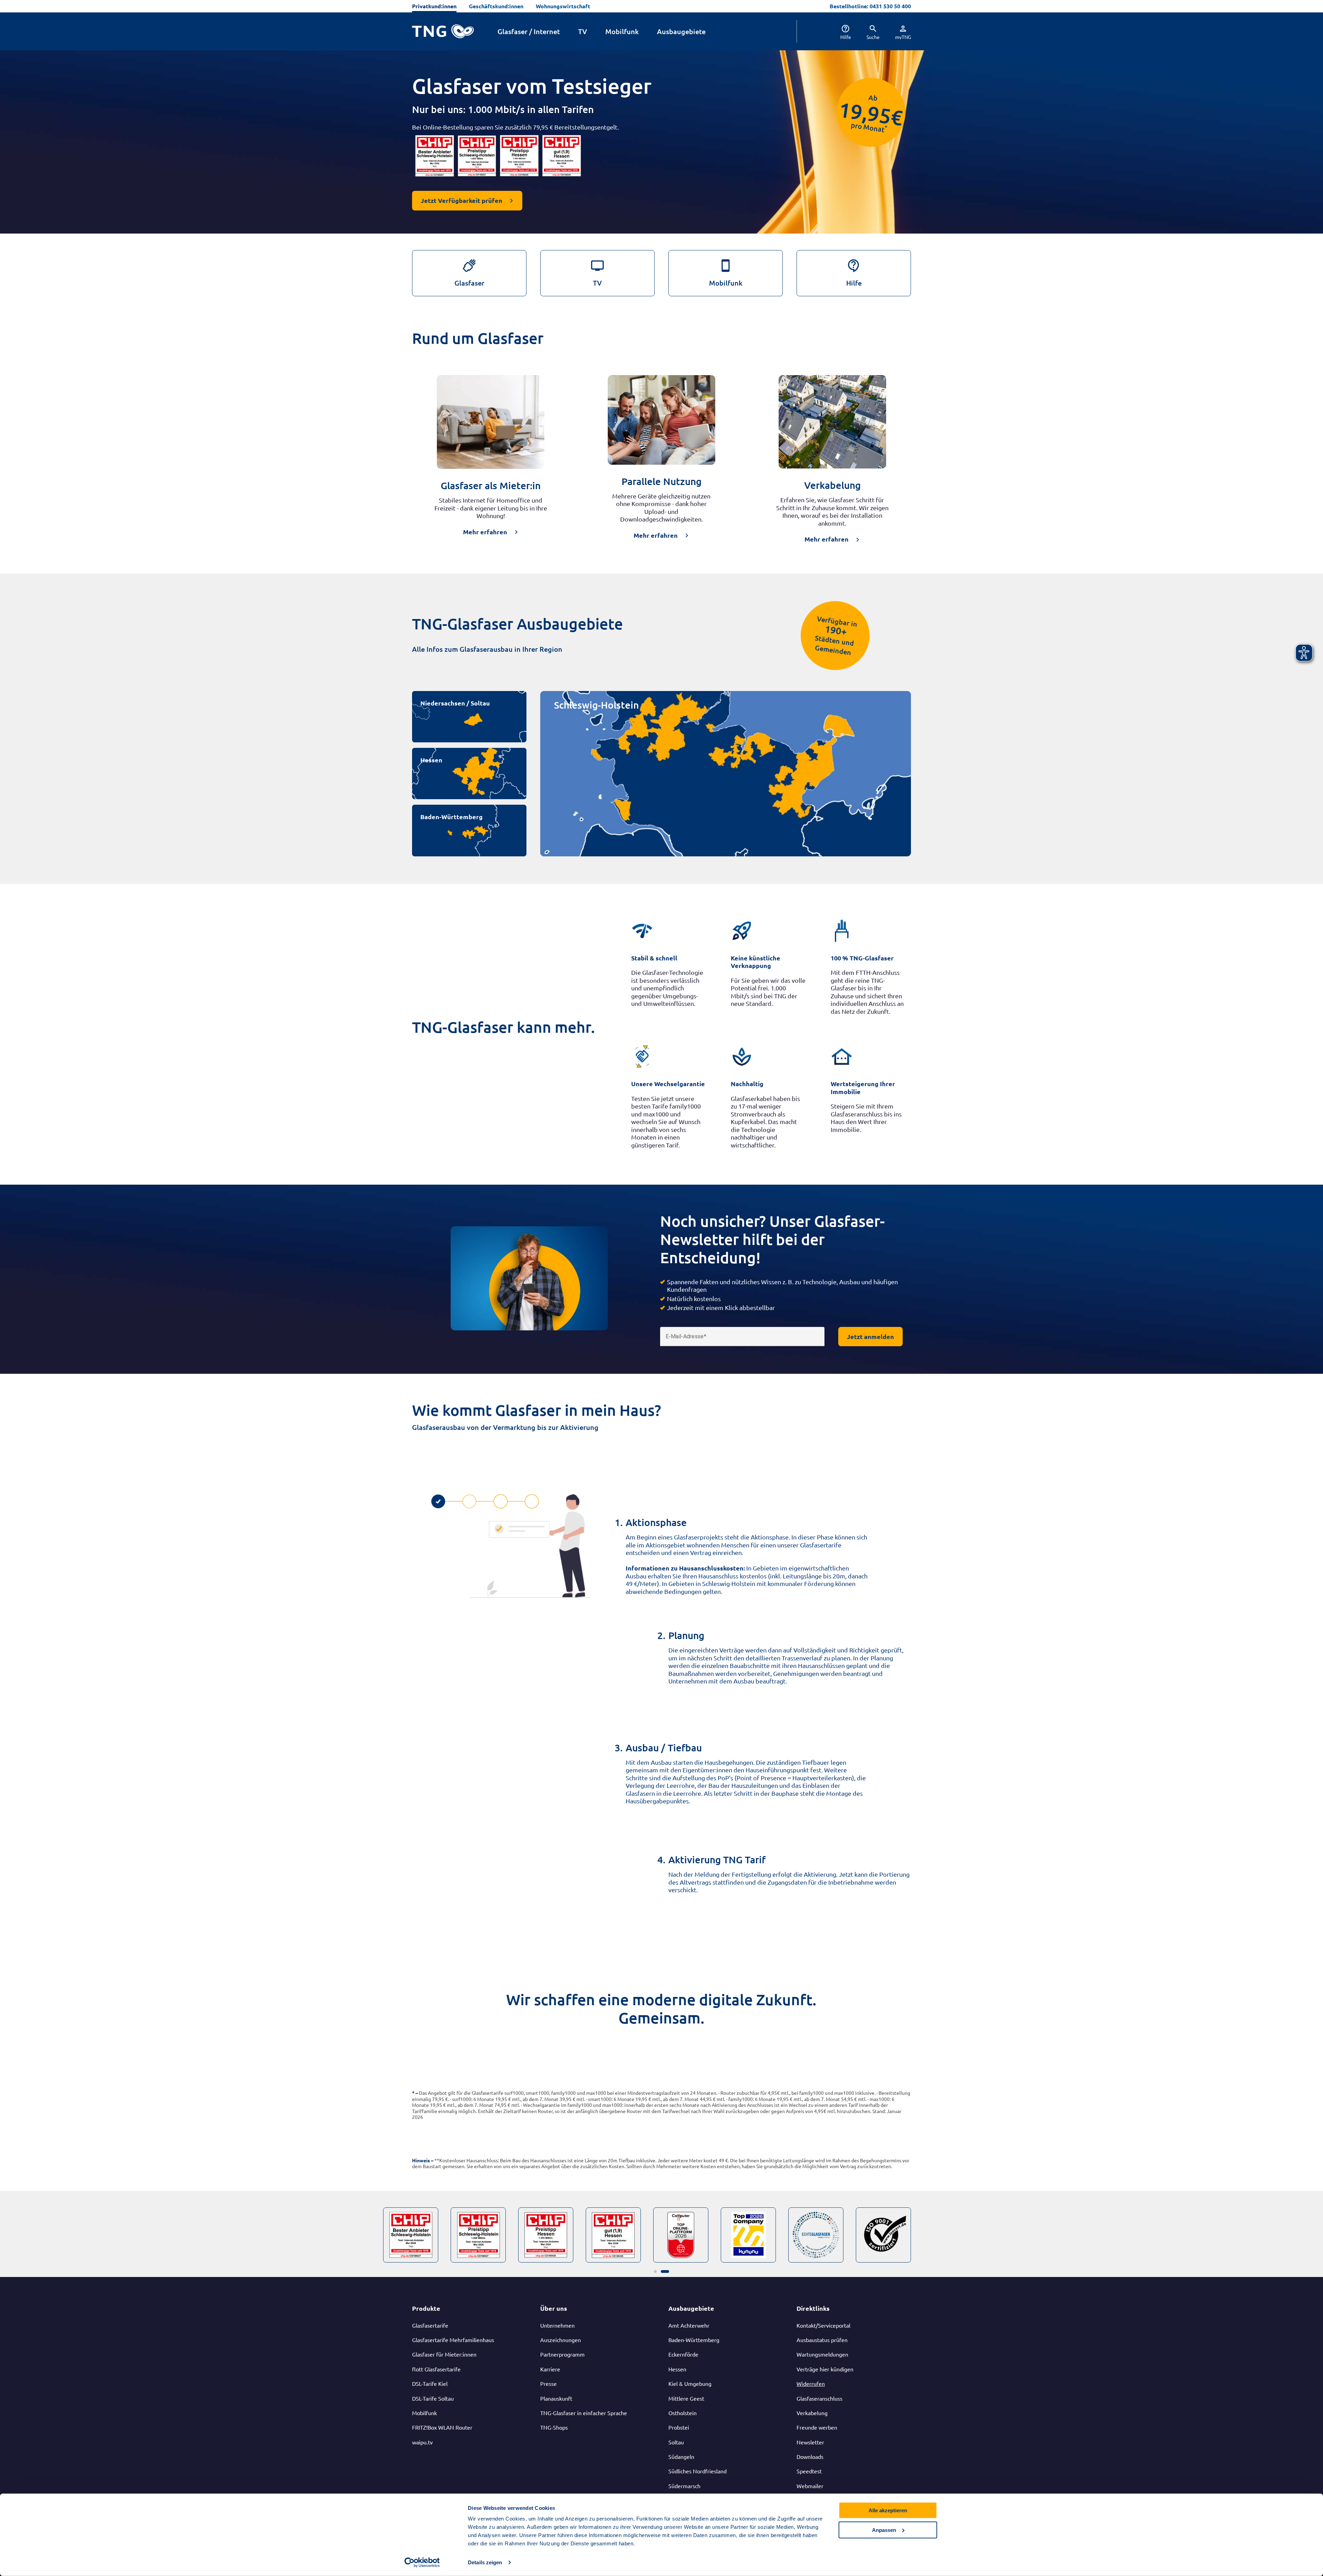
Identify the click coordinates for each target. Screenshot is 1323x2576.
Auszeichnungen (561, 2340)
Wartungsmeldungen (822, 2354)
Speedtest (809, 2471)
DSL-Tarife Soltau (433, 2398)
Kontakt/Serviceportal (823, 2325)
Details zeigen (485, 2562)
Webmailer (810, 2486)
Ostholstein (683, 2413)
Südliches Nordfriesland (698, 2471)
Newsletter (810, 2442)
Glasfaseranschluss (819, 2398)
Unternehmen (557, 2325)
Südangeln (681, 2456)
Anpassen (884, 2530)
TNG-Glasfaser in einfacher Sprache (584, 2413)
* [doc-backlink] (413, 2093)
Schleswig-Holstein (596, 705)
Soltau (676, 2442)
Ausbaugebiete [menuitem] (681, 31)
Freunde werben (817, 2427)
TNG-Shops (554, 2427)
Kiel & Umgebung (690, 2383)
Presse (548, 2383)
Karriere (550, 2369)
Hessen (431, 760)
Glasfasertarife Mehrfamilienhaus (453, 2340)
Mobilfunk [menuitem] (622, 31)
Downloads (810, 2456)
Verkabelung (812, 2413)
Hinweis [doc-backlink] (421, 2160)
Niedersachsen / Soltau (455, 703)
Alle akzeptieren (888, 2510)
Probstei (679, 2427)
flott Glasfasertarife (436, 2369)
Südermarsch (684, 2486)
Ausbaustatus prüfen (822, 2340)
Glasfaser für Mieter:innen (444, 2354)
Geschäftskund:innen (496, 6)
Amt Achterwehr (689, 2325)
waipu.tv (422, 2442)
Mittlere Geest (686, 2398)
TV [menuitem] (583, 31)
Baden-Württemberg (452, 817)
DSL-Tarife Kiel (430, 2383)
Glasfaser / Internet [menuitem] (529, 31)
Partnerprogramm (562, 2354)
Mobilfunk (424, 2413)
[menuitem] (839, 31)
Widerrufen (811, 2383)
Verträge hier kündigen (825, 2369)
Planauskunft (556, 2398)
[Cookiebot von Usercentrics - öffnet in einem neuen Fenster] (422, 2563)
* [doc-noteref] (886, 127)
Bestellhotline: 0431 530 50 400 (870, 6)
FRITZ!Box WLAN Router (442, 2427)
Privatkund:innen (434, 6)
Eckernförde (683, 2354)
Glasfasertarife (430, 2325)
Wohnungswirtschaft (563, 6)
